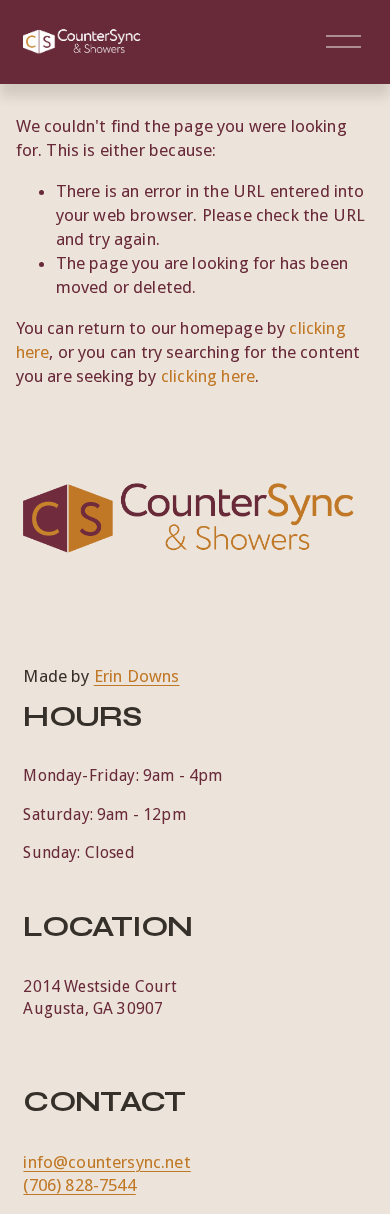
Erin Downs (137, 676)
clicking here (208, 376)
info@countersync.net (106, 1162)
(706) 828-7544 (79, 1185)
